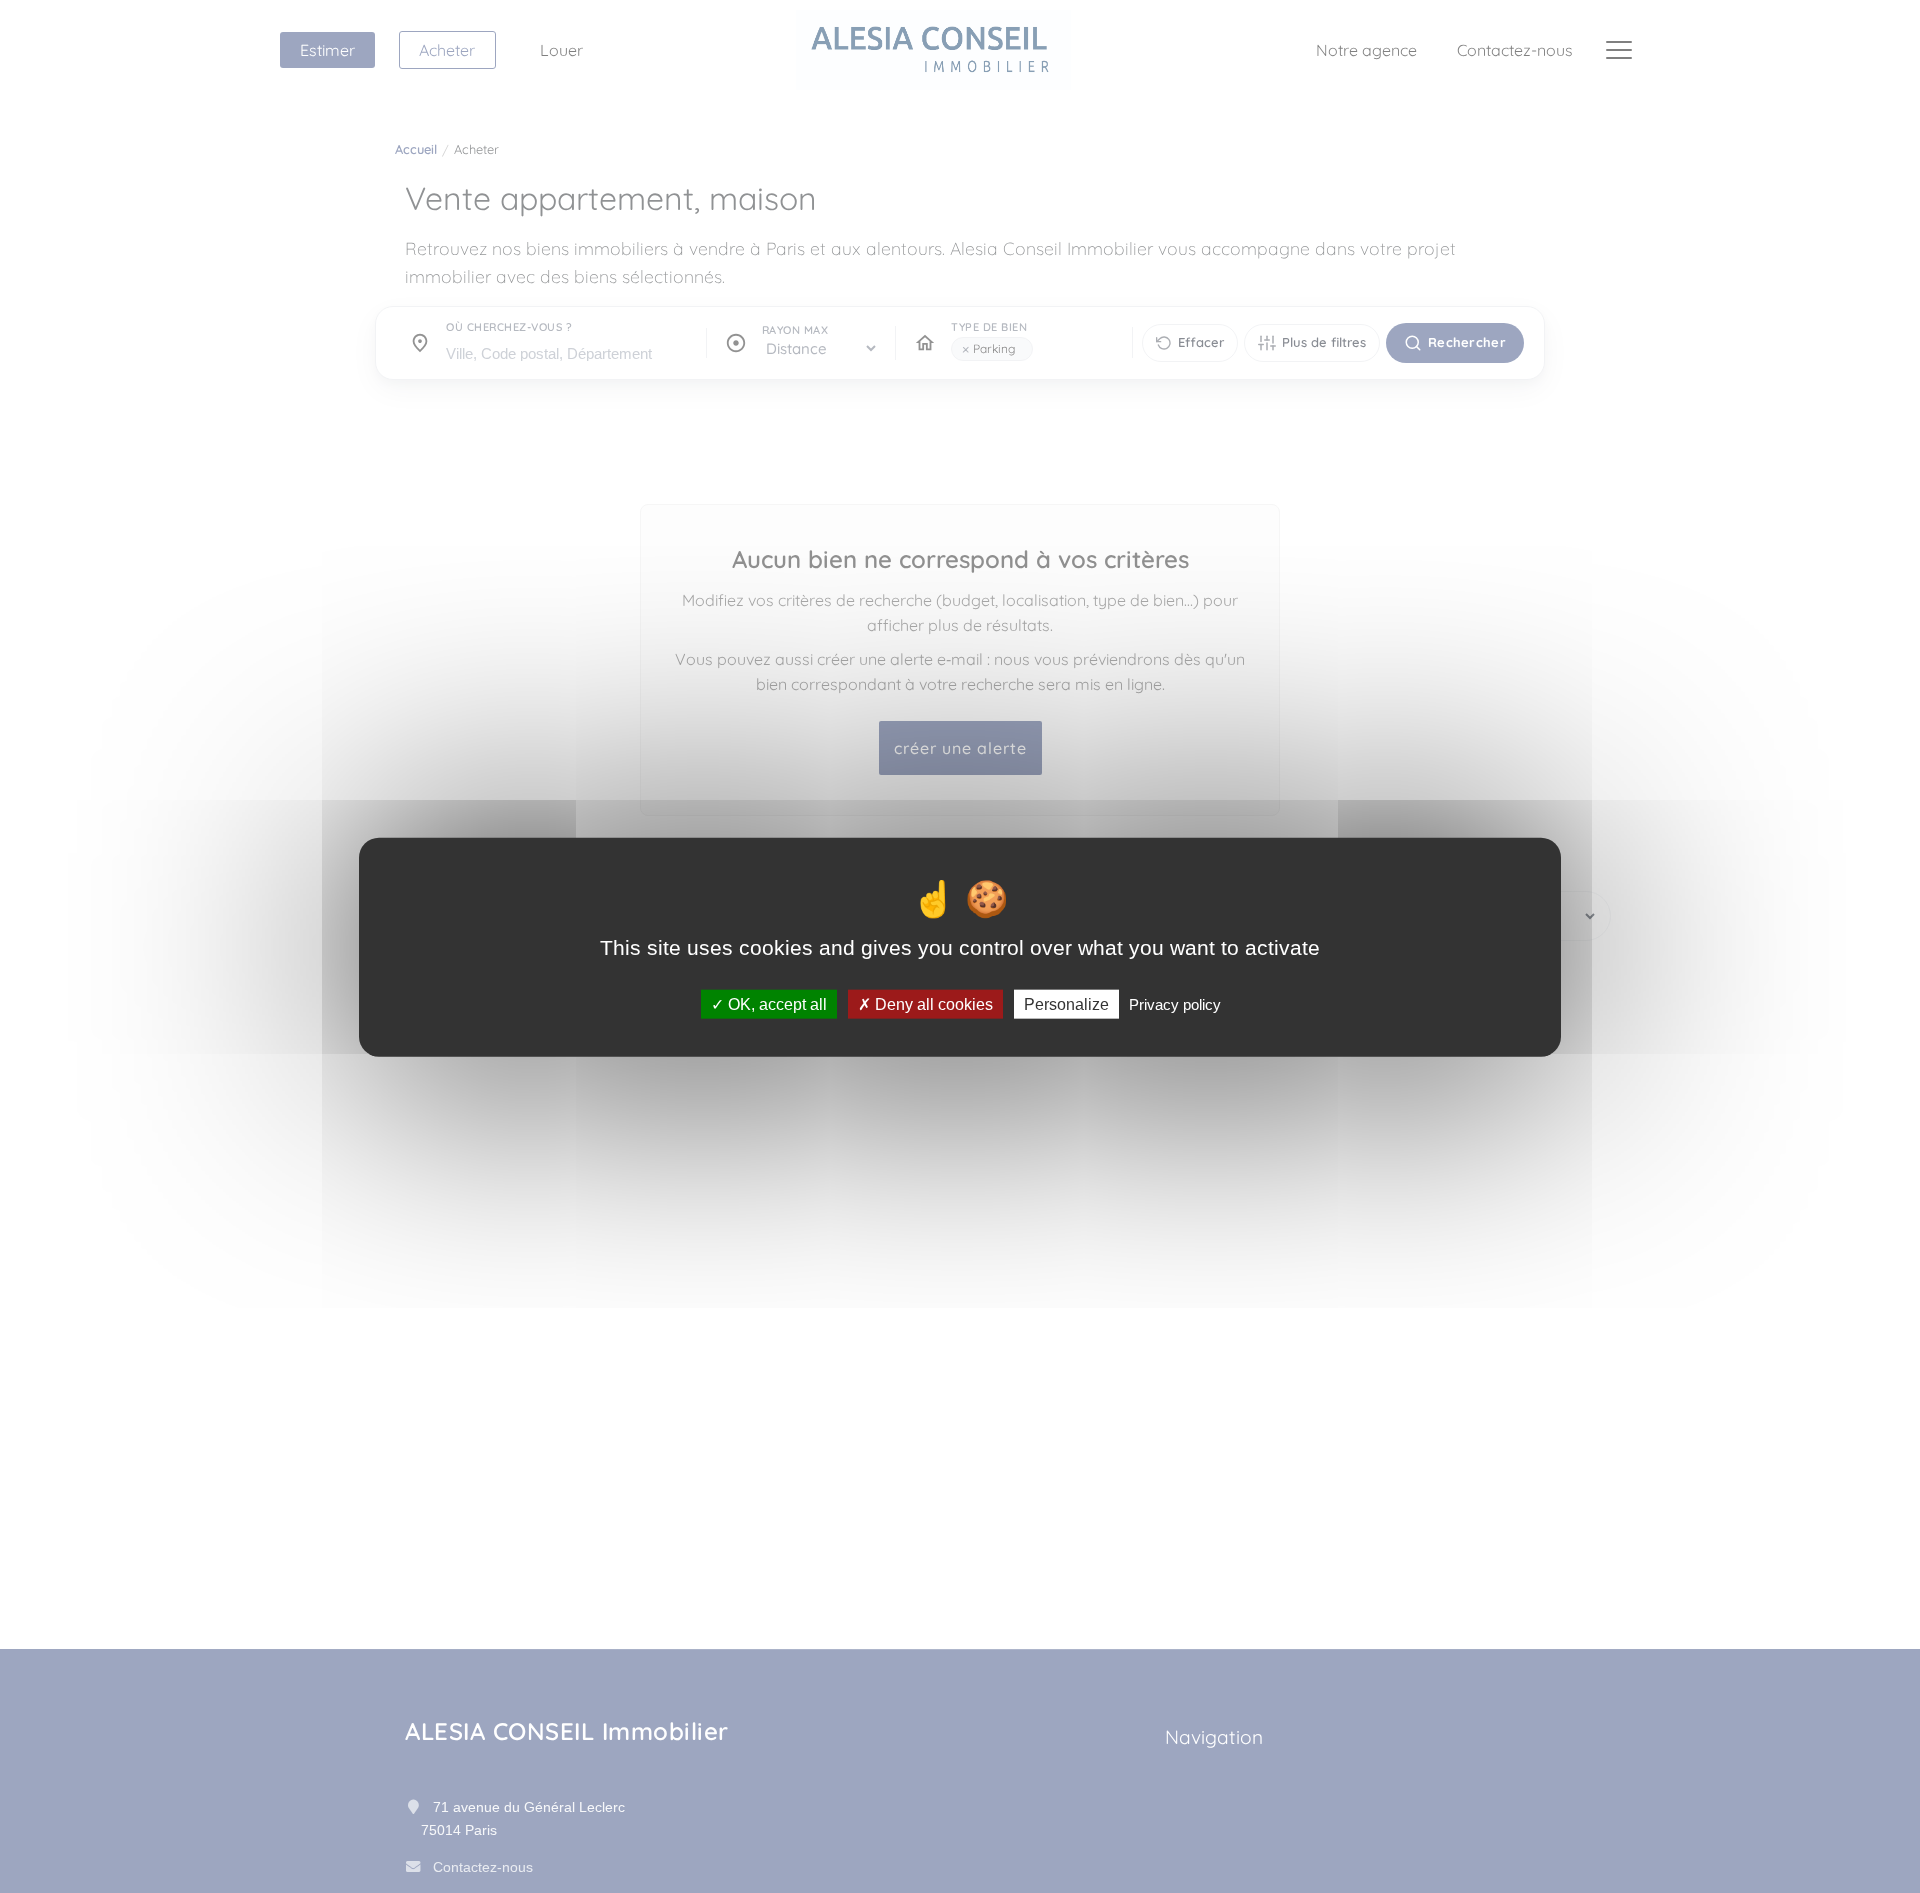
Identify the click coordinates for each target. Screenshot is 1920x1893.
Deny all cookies (932, 1003)
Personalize (1066, 1003)
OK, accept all (775, 1003)
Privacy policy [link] (1175, 1003)
